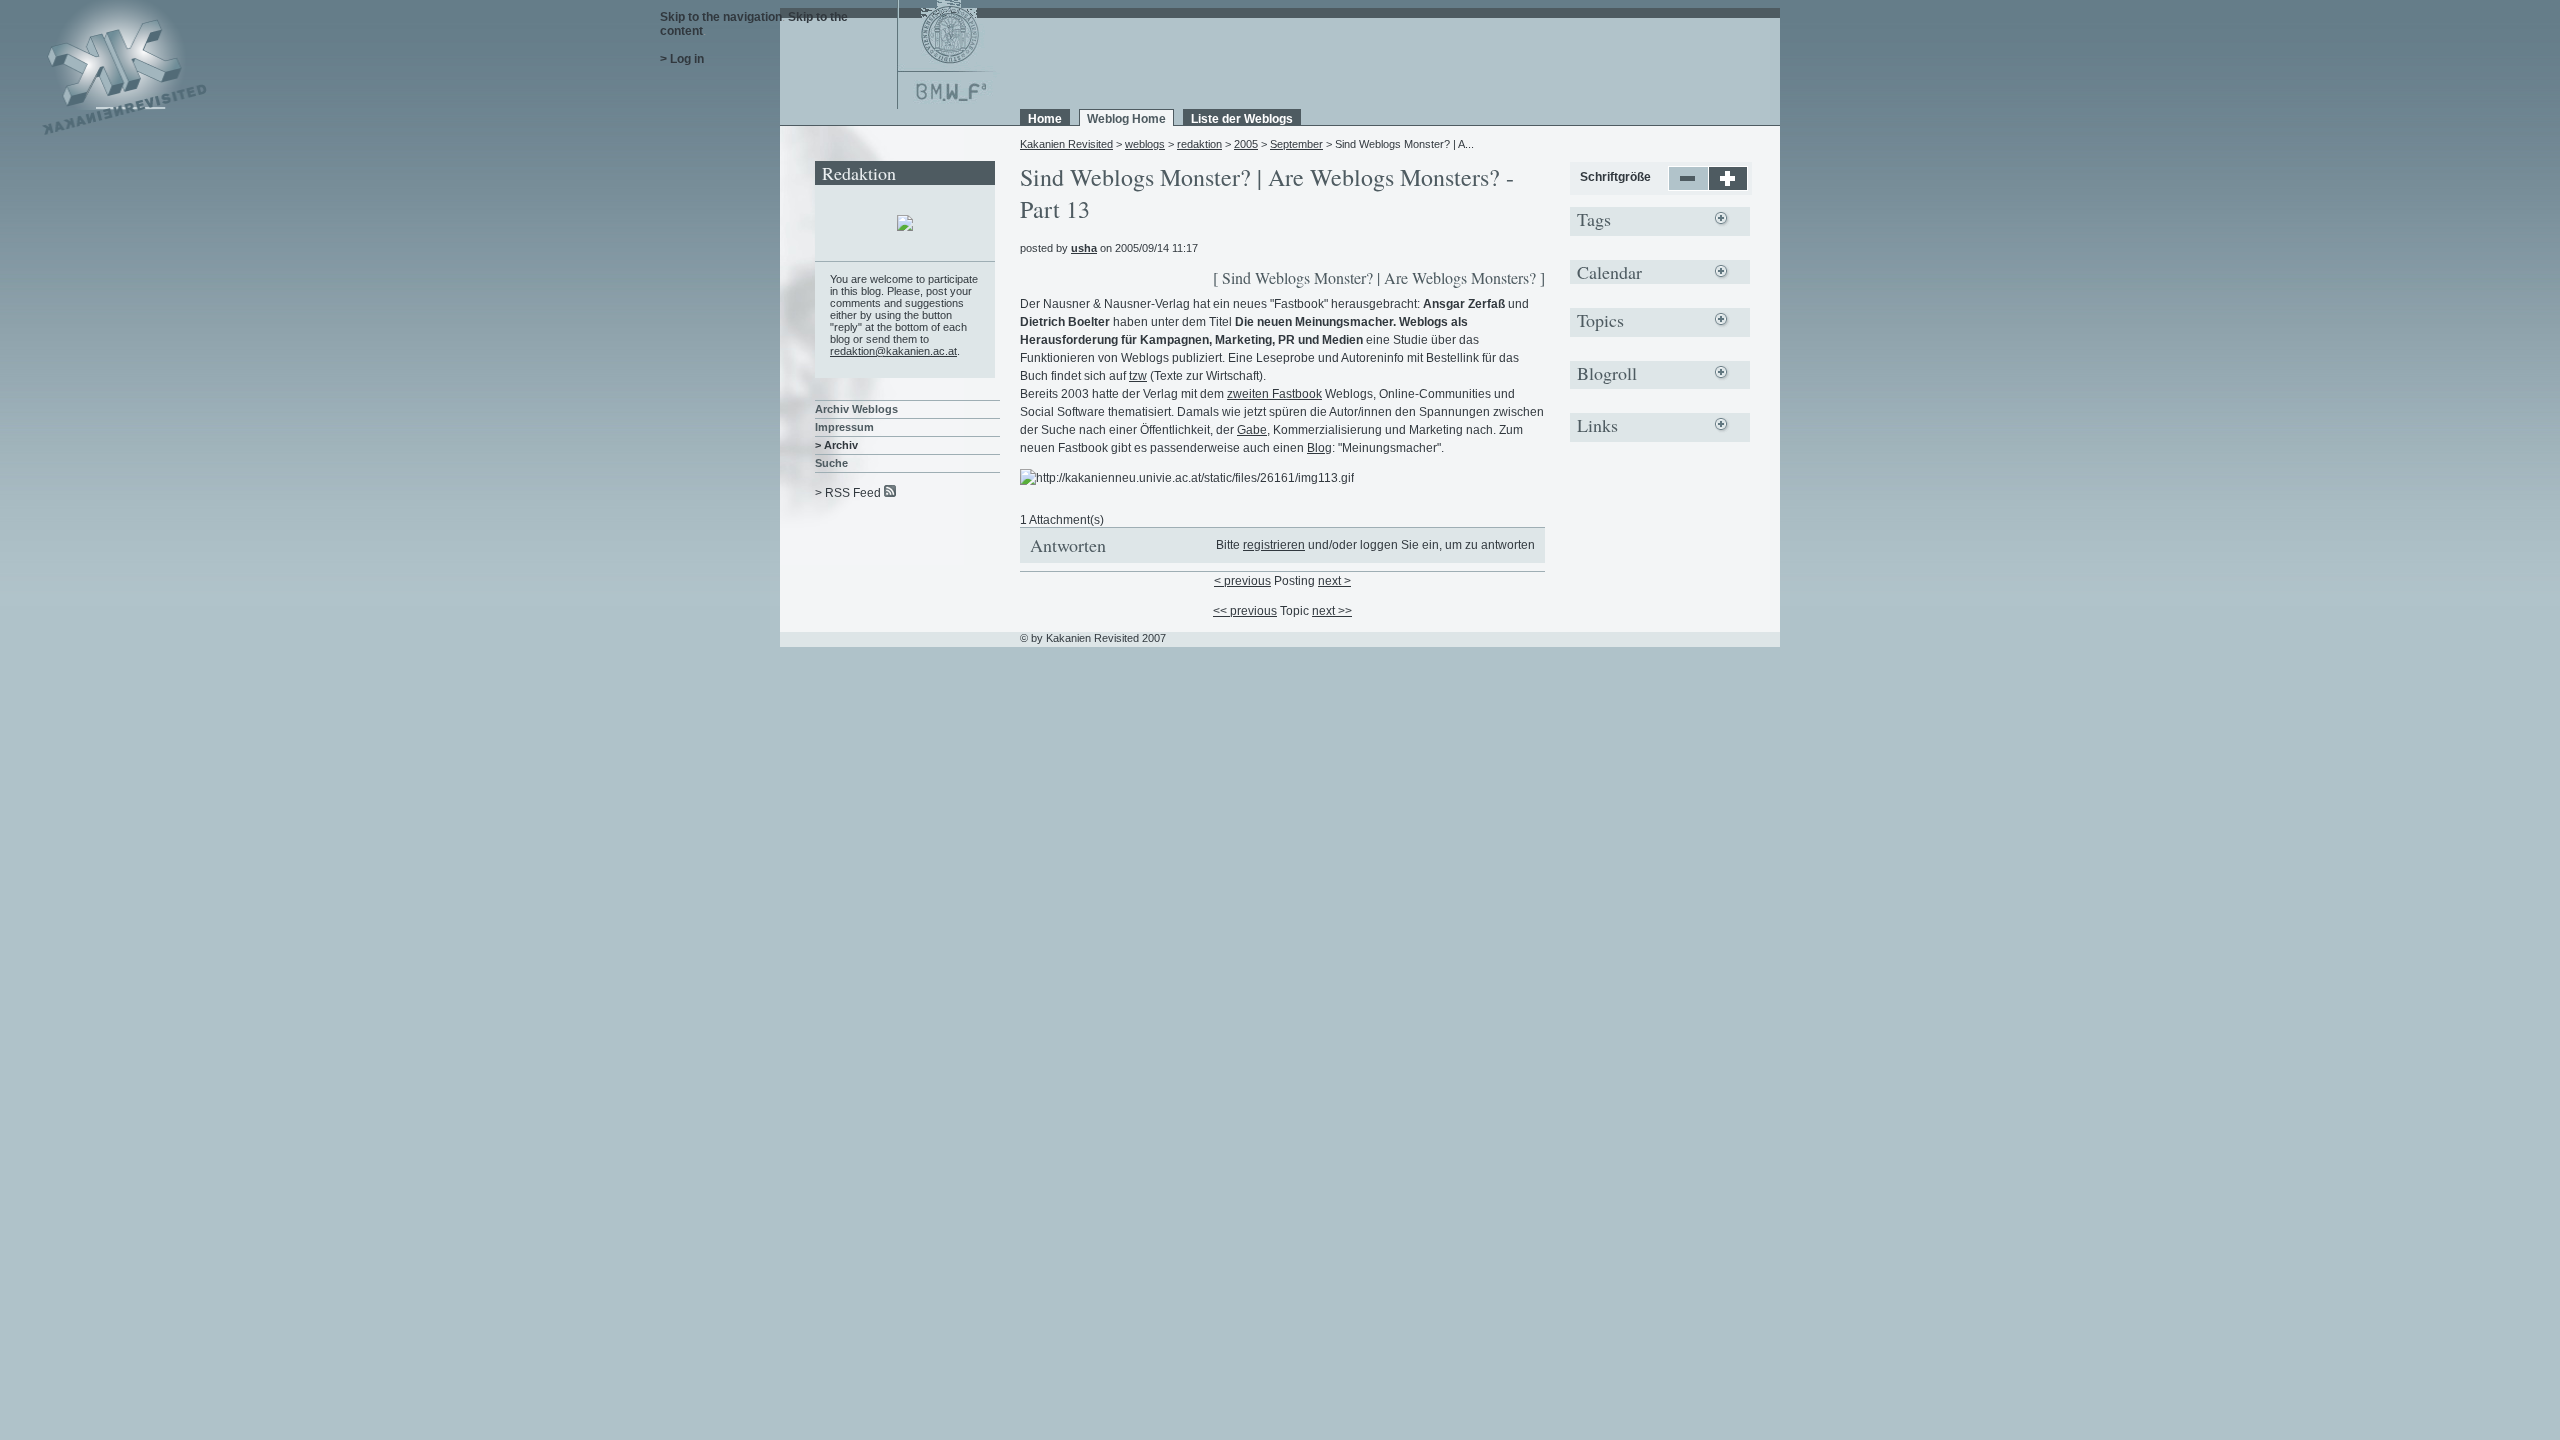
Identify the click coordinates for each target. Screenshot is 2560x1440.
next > (1334, 581)
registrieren (1274, 545)
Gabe (1252, 430)
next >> (1332, 611)
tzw (1138, 376)
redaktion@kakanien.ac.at (893, 351)
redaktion (1199, 144)
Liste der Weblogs (1242, 119)
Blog (1319, 448)
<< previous (1245, 611)
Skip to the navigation (721, 17)
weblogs (1145, 144)
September (1296, 144)
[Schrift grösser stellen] (1728, 187)
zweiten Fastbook (1274, 394)
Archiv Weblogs (856, 409)
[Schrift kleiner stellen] (1688, 187)
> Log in (682, 59)
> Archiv (836, 445)
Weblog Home (1126, 119)
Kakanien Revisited (1066, 144)
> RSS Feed (848, 493)
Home (1045, 119)
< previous (1242, 581)
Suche (831, 463)
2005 (1246, 144)
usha (1084, 248)
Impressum (844, 427)
